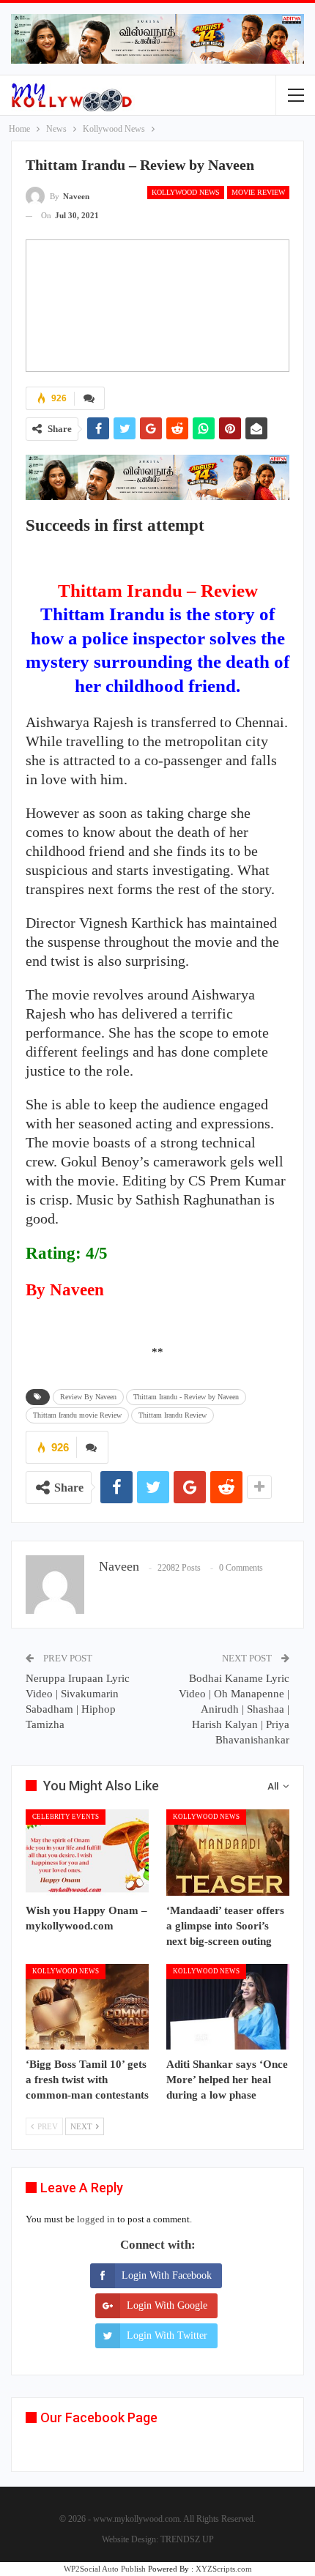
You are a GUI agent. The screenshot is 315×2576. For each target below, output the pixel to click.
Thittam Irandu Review (173, 1415)
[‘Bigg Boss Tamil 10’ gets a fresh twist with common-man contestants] (87, 2007)
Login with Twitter (167, 2335)
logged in (96, 2219)
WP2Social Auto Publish (105, 2569)
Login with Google (167, 2305)
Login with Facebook (167, 2275)
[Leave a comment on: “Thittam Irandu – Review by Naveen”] (89, 398)
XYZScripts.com (224, 2569)
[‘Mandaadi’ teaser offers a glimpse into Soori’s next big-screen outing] (228, 1853)
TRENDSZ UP (187, 2539)
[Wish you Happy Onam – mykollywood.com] (87, 1853)
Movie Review (258, 192)
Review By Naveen (88, 1397)
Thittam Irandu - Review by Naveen (186, 1397)
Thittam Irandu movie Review (77, 1415)
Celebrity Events (66, 1817)
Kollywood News (186, 192)
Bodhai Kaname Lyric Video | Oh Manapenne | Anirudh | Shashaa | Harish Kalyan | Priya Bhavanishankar (234, 1709)
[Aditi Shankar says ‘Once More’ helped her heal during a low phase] (228, 2007)
